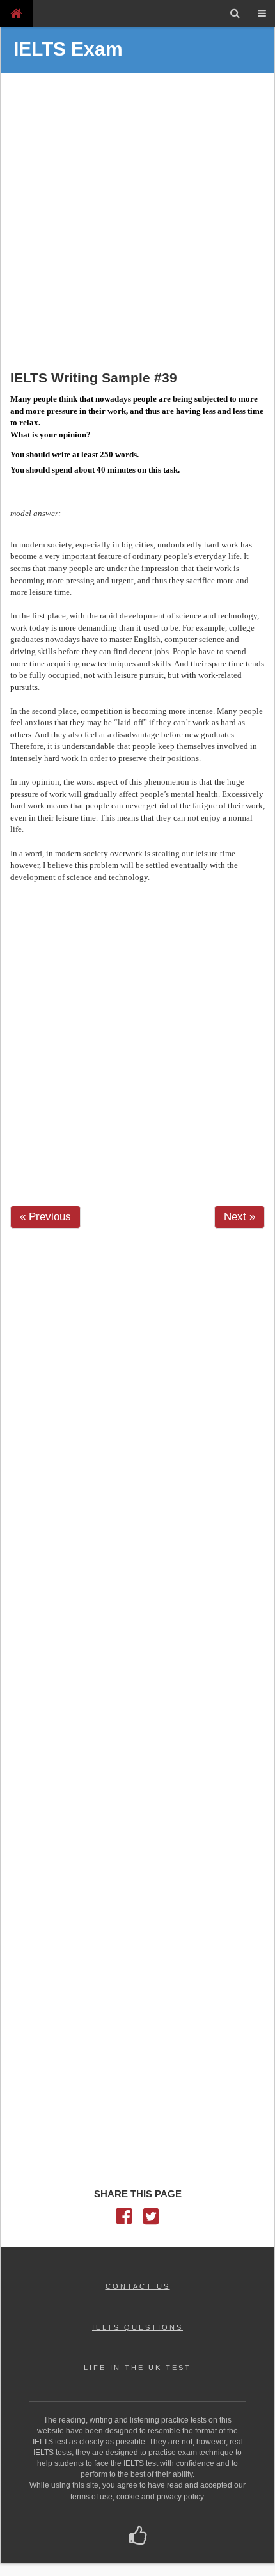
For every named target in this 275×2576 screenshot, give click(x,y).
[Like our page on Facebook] (138, 2537)
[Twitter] (151, 2219)
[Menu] (262, 13)
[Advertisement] (137, 223)
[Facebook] (124, 2219)
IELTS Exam (68, 49)
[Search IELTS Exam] (235, 13)
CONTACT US (138, 2286)
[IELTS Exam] (16, 13)
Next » (240, 1217)
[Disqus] (137, 1400)
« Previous (45, 1217)
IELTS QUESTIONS (137, 2327)
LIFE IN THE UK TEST (137, 2368)
